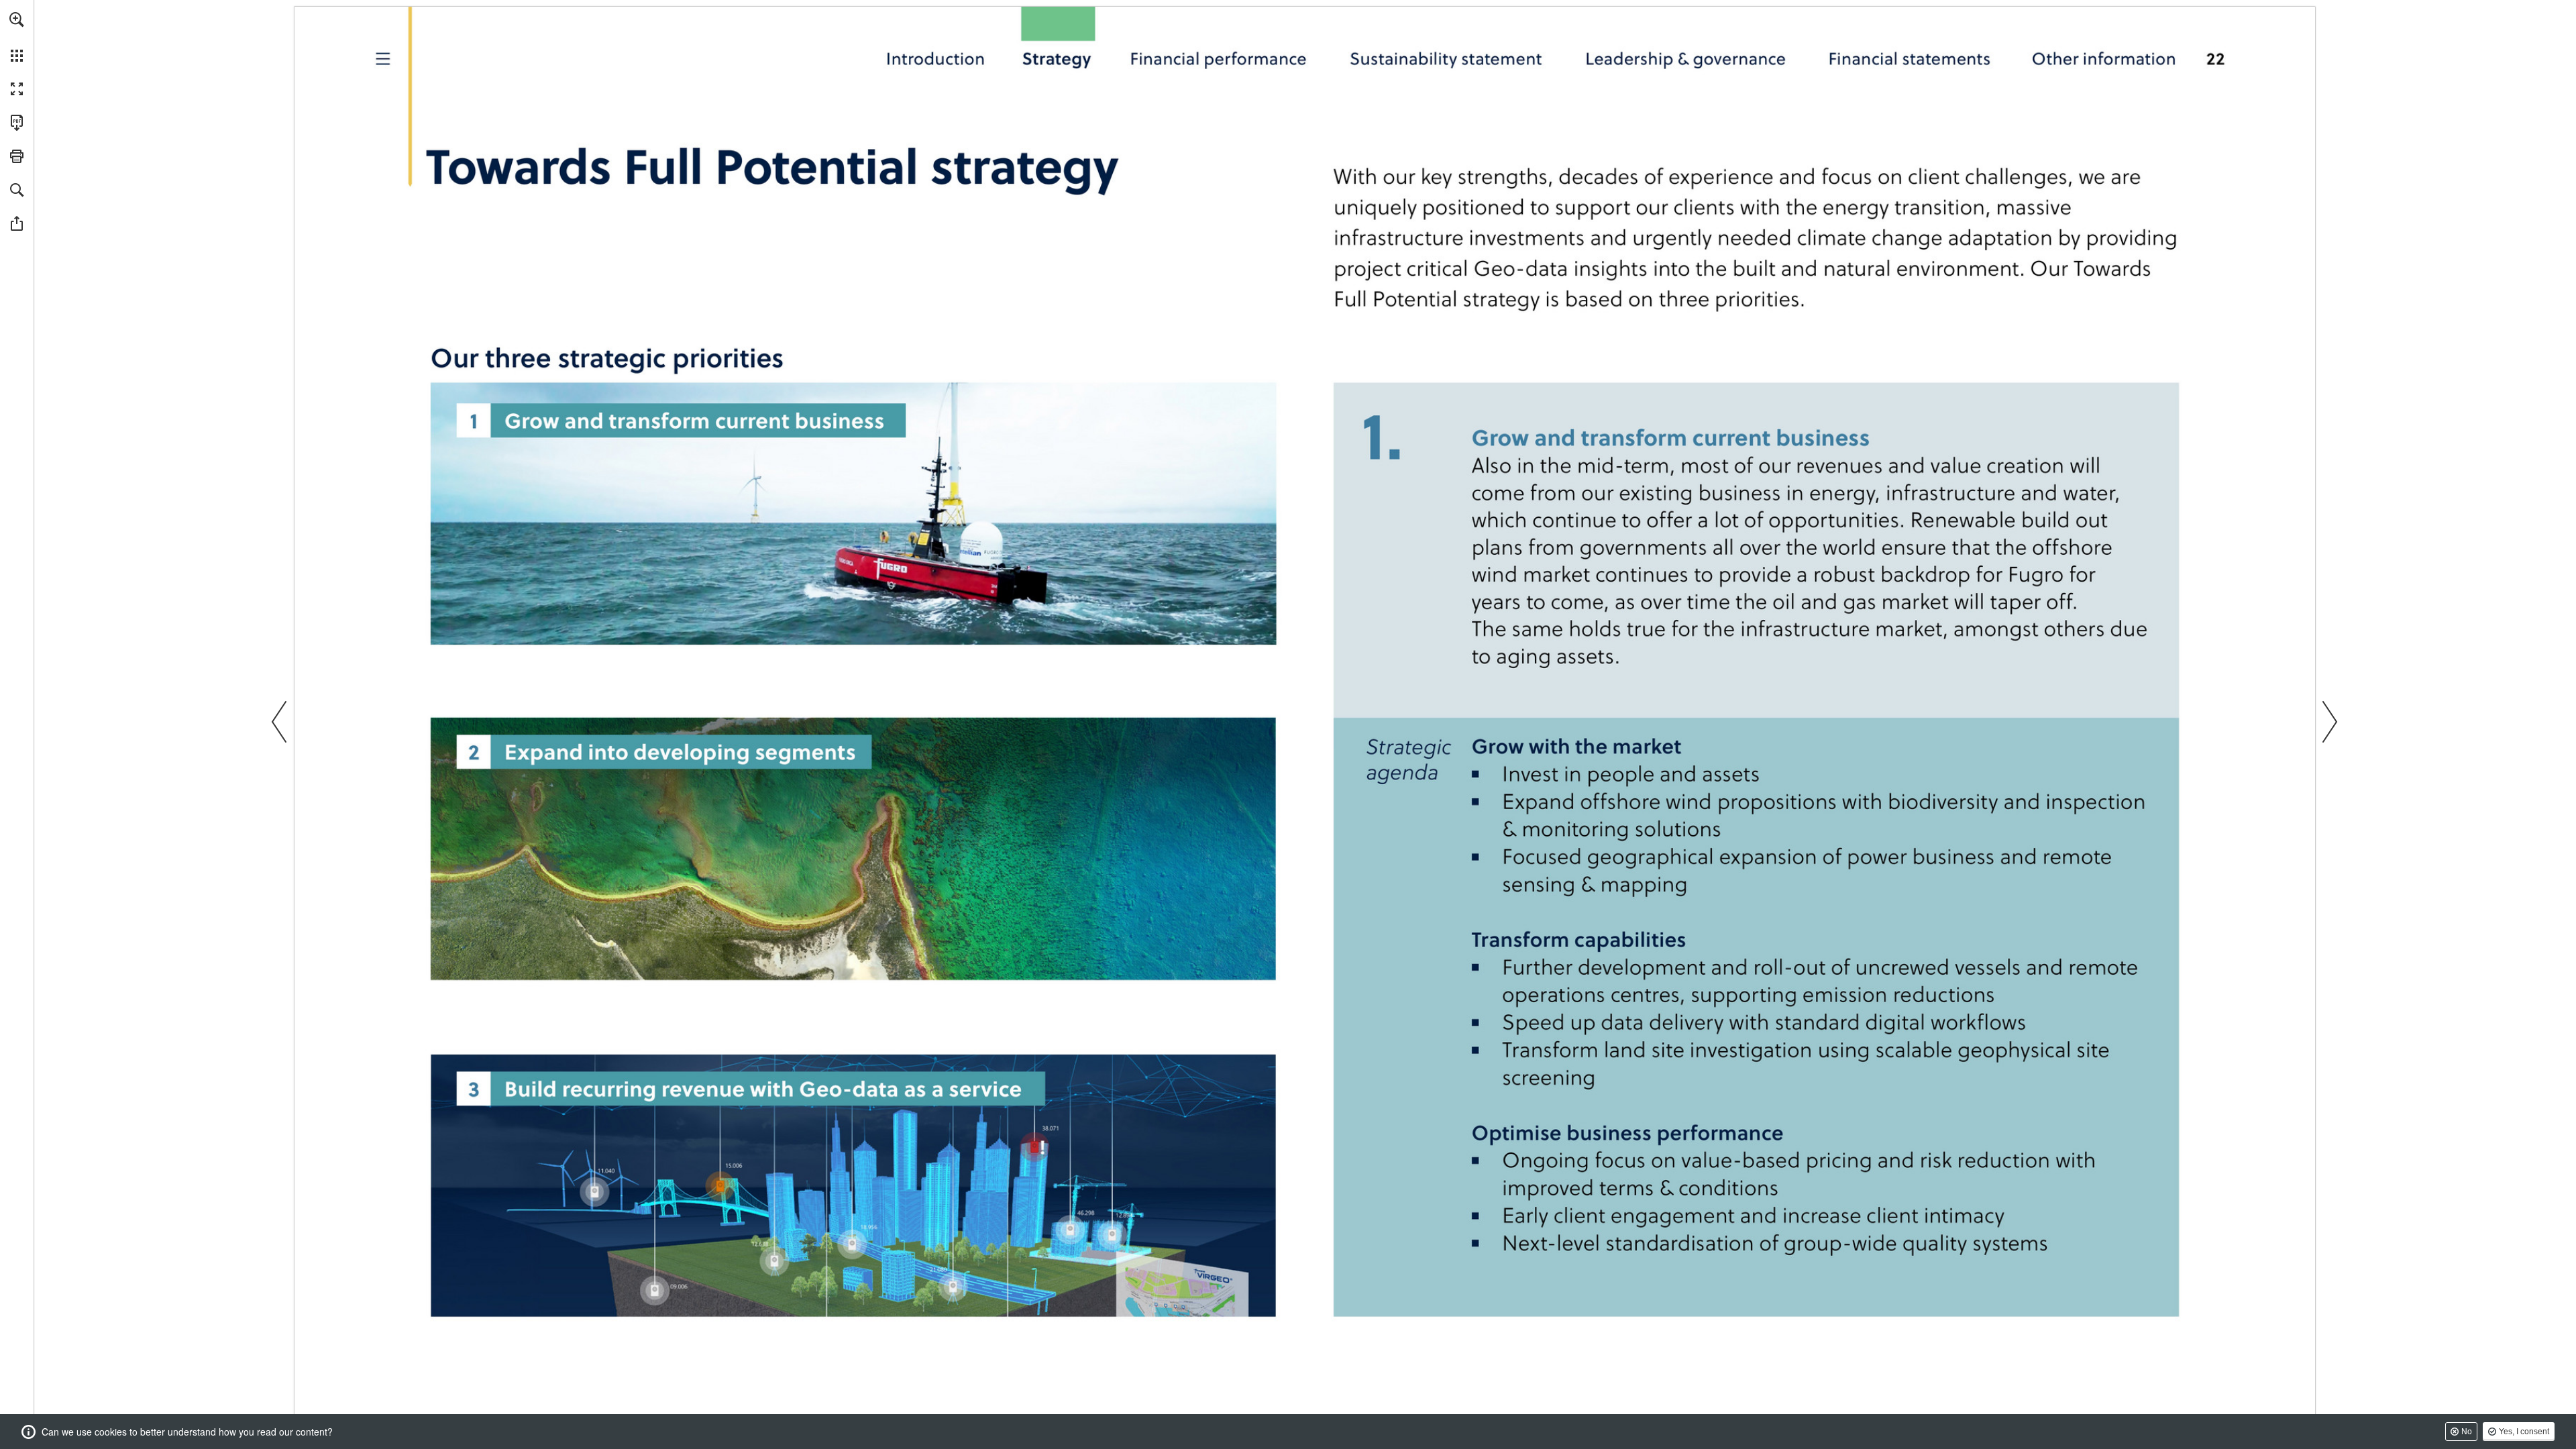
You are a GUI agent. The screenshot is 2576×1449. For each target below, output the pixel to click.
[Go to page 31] (1219, 58)
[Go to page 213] (2112, 57)
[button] (17, 19)
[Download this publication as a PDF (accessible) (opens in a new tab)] (17, 123)
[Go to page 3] (386, 57)
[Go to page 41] (1446, 58)
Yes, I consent (2524, 1432)
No (2467, 1432)
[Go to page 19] (1063, 58)
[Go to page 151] (1908, 57)
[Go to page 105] (1687, 58)
